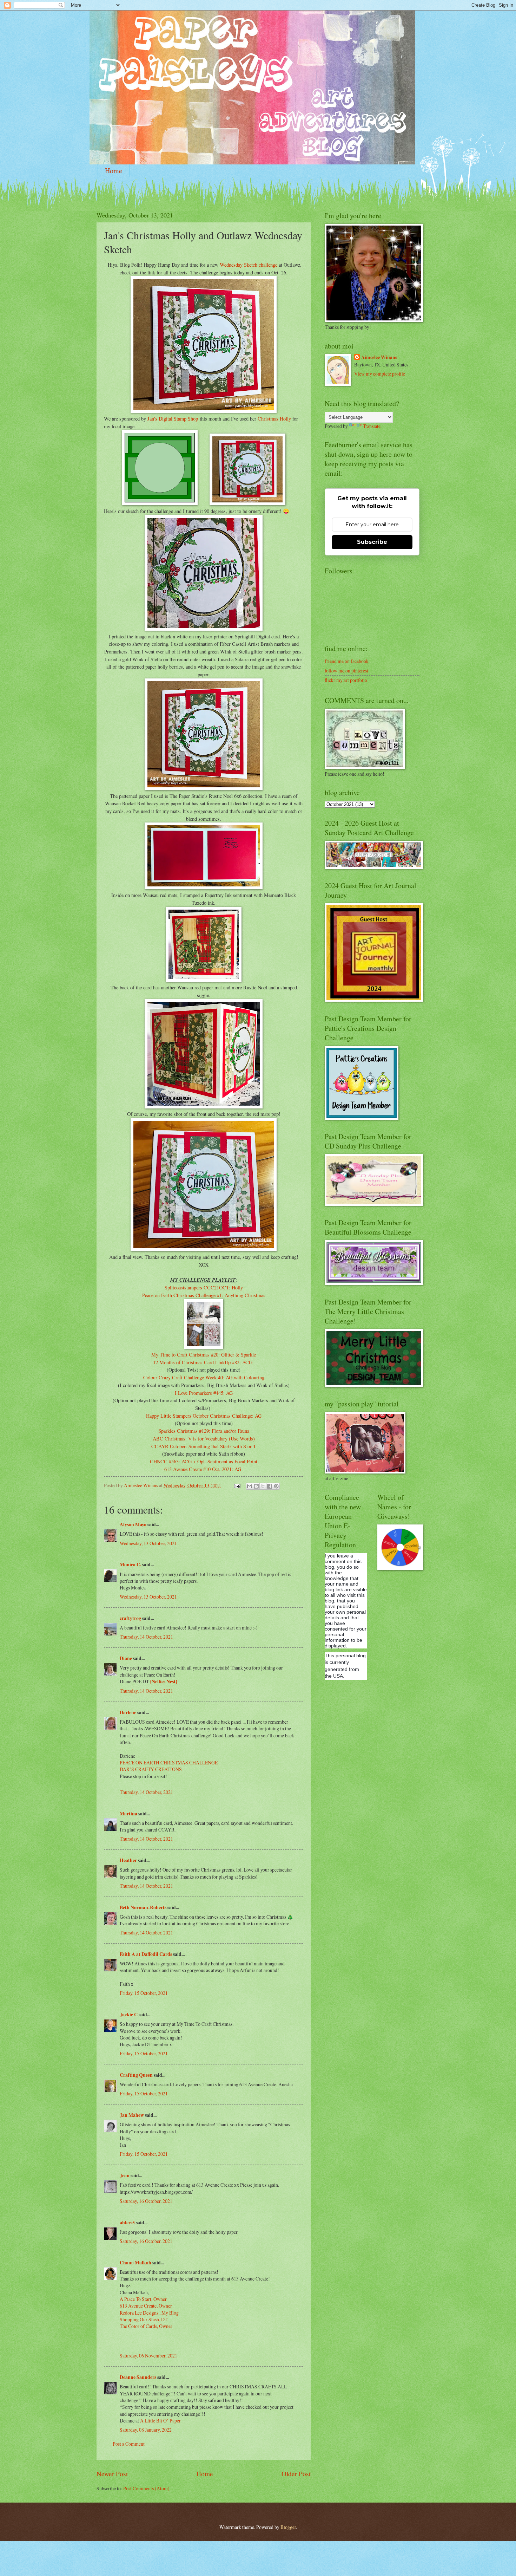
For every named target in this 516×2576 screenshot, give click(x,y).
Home (114, 171)
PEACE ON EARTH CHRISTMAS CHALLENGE (169, 1762)
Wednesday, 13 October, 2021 (148, 1543)
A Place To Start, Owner (143, 2299)
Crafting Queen (136, 2075)
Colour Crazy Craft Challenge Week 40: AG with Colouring (204, 1377)
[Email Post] (237, 1485)
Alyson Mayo (133, 1524)
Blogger (288, 2527)
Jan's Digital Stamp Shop (173, 419)
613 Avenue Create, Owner (146, 2306)
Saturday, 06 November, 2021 (148, 2356)
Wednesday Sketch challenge (249, 265)
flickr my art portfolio (346, 680)
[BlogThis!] (256, 1486)
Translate (372, 426)
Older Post (296, 2474)
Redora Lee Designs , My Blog (149, 2313)
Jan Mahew (132, 2115)
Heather (128, 1860)
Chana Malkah (135, 2263)
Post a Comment (129, 2444)
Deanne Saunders (138, 2377)
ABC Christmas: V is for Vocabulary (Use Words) (204, 1439)
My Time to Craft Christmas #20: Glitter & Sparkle (204, 1355)
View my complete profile (380, 374)
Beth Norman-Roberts (143, 1907)
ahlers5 (127, 2223)
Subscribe (372, 542)
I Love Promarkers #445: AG (204, 1393)
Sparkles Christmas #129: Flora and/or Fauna (204, 1431)
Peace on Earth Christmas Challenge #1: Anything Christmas (204, 1295)
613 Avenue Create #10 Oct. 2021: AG (203, 1469)
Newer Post (112, 2474)
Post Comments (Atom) (146, 2488)
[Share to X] (263, 1486)
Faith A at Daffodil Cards (146, 1954)
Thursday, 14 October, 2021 (146, 1637)
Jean (125, 2175)
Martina (129, 1814)
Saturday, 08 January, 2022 (146, 2430)
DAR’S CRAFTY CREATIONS (151, 1769)
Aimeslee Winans (379, 357)
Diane (126, 1658)
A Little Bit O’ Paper (160, 2421)
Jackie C (129, 2015)
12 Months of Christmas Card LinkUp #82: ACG (203, 1362)
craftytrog (130, 1618)
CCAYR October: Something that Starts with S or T (204, 1446)
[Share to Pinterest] (276, 1486)
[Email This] (250, 1486)
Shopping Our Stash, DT (144, 2319)
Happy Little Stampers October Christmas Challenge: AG (204, 1416)
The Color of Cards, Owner (146, 2326)
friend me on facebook (347, 661)
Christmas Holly (274, 419)
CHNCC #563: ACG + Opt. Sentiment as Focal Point (204, 1461)
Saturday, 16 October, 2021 (146, 2201)
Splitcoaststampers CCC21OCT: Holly (204, 1287)
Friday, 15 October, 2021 (144, 1993)
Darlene (128, 1712)
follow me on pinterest (346, 671)
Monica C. (130, 1565)
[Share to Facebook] (270, 1486)
